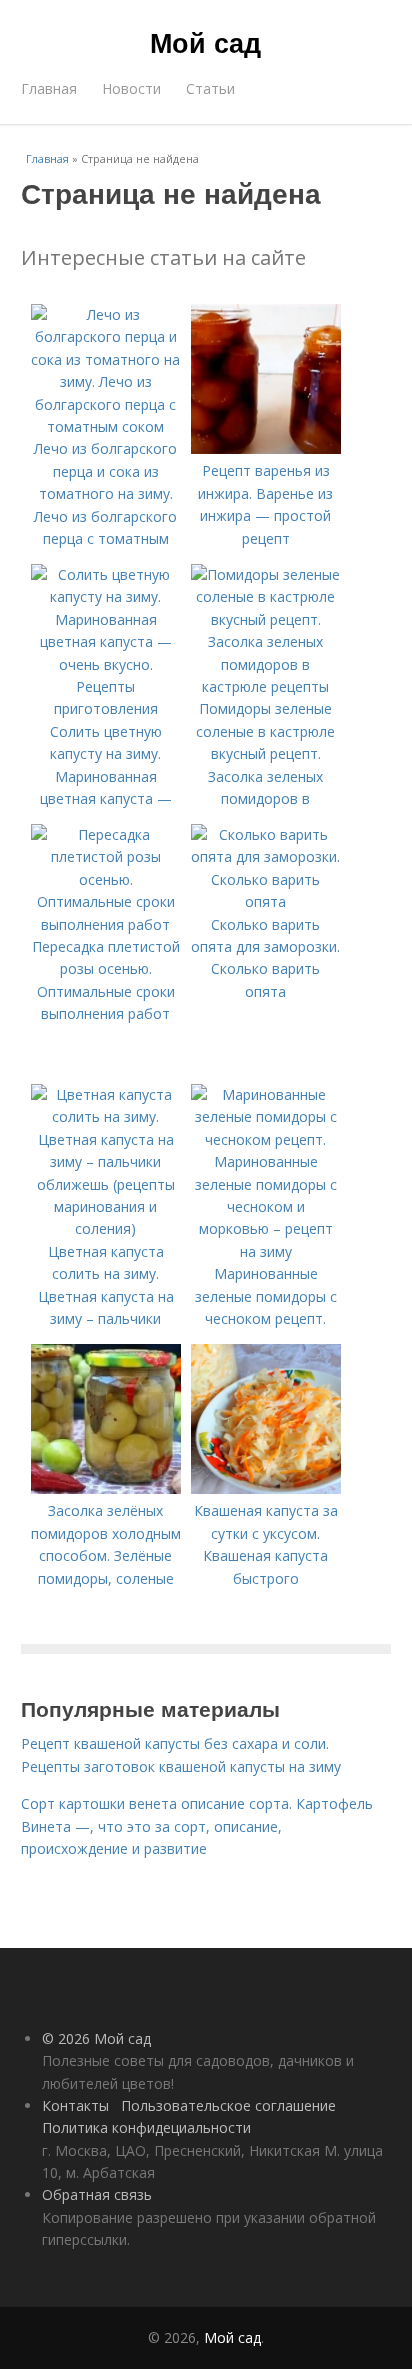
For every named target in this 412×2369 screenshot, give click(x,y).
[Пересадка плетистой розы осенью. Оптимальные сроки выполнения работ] (106, 924)
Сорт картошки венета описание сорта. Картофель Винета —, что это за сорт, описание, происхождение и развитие (197, 1826)
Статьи (210, 88)
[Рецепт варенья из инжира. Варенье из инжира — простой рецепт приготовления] (266, 448)
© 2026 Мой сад (96, 2038)
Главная (49, 88)
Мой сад (205, 42)
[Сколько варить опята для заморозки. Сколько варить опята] (266, 901)
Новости (131, 88)
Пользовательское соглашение (228, 2105)
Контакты (75, 2105)
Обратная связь (97, 2194)
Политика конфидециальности (146, 2127)
